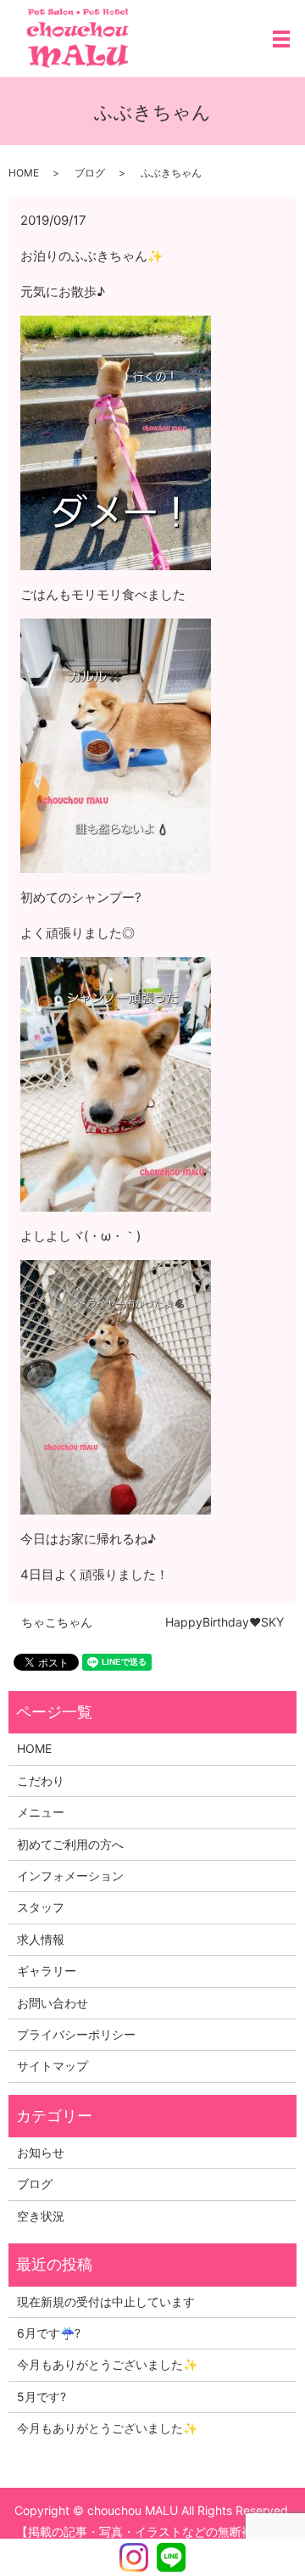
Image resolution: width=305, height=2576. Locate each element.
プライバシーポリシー (76, 2034)
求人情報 (41, 1939)
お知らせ (41, 2152)
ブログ (90, 173)
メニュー (41, 1812)
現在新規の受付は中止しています (106, 2302)
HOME (24, 173)
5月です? (42, 2397)
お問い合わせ (53, 2003)
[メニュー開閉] (281, 39)
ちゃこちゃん (57, 1622)
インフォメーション (70, 1876)
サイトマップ (53, 2066)
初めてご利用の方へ (70, 1844)
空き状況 (41, 2216)
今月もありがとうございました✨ (107, 2364)
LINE (171, 2557)
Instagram (134, 2557)
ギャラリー (47, 1971)
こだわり (41, 1781)
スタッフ (41, 1907)
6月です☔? (49, 2333)
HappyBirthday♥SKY (225, 1622)
